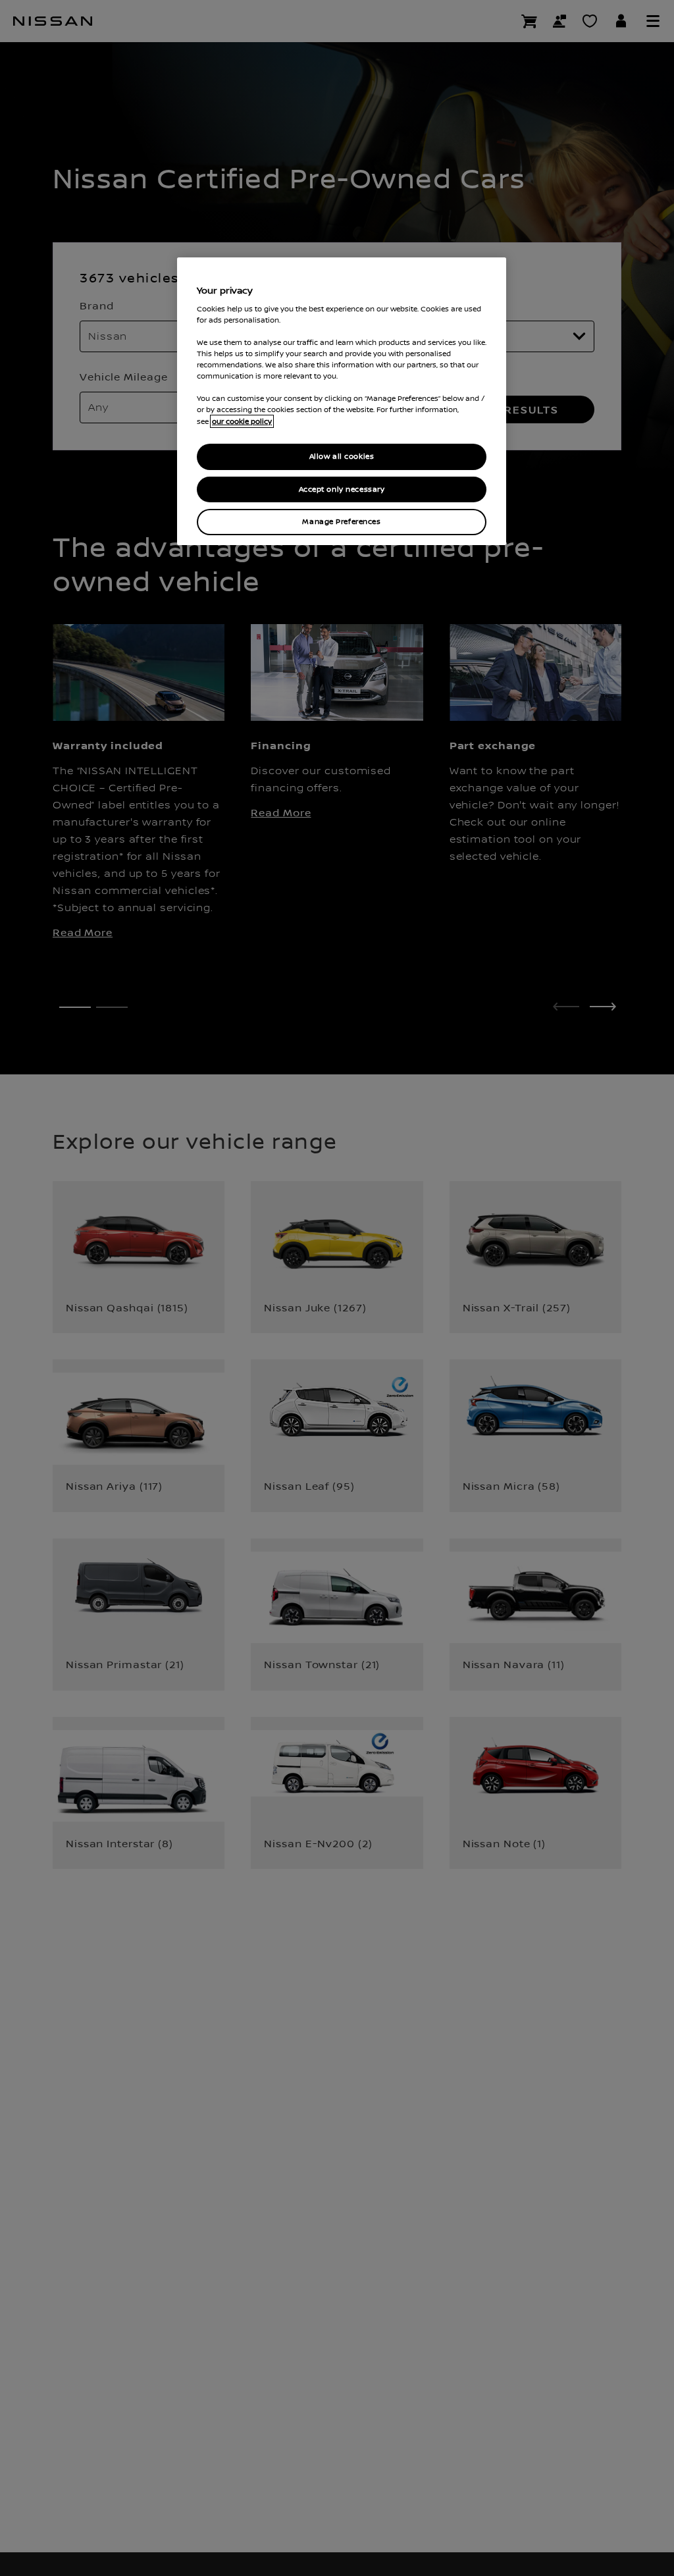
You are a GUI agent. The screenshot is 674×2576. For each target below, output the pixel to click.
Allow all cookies (342, 457)
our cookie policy (242, 421)
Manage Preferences (341, 522)
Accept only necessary (342, 489)
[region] (342, 401)
